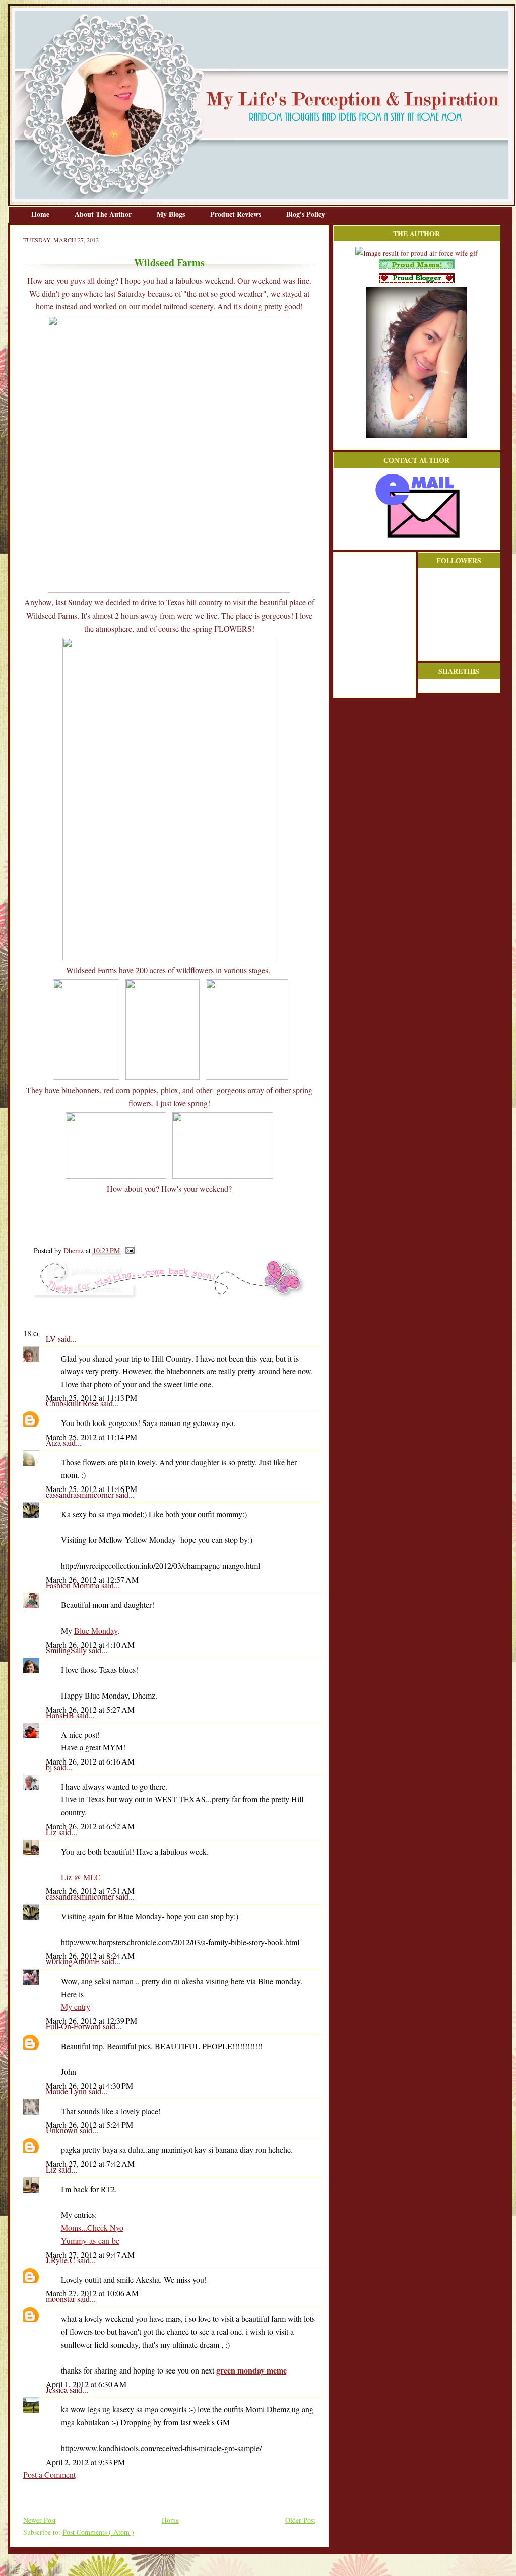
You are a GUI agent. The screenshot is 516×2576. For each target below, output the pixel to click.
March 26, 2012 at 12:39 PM (91, 2021)
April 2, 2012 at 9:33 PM (85, 2462)
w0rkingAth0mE (74, 1961)
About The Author (104, 214)
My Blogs (172, 214)
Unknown (63, 2130)
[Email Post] (128, 1250)
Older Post (300, 2520)
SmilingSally (67, 1650)
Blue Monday (96, 1630)
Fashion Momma (74, 1585)
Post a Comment (49, 2475)
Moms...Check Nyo (92, 2228)
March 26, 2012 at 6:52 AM (90, 1826)
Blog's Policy (306, 214)
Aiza (54, 1442)
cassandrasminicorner (81, 1494)
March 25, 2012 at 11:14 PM (91, 1437)
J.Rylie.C (61, 2260)
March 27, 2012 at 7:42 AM (90, 2164)
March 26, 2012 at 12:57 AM (92, 1579)
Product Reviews (237, 214)
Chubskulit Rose (73, 1403)
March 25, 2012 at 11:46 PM (91, 1489)
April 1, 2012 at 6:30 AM (86, 2384)
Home (41, 214)
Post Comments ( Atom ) (98, 2532)
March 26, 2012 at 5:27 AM (90, 1709)
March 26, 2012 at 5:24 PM (89, 2124)
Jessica (58, 2389)
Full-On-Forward (74, 2026)
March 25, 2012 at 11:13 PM (91, 1398)
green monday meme (251, 2370)
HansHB (61, 1715)
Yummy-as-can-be (90, 2240)
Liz (52, 1832)
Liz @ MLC (81, 1877)
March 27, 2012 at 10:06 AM (92, 2293)
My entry (76, 2007)
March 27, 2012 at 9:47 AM (90, 2254)
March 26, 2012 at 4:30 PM (89, 2086)
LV (52, 1339)
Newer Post (40, 2520)
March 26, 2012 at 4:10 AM (90, 1644)
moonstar (61, 2299)
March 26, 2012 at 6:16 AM (90, 1761)
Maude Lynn (67, 2091)
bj (50, 1767)
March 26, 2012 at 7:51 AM (90, 1891)
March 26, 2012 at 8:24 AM (90, 1956)
